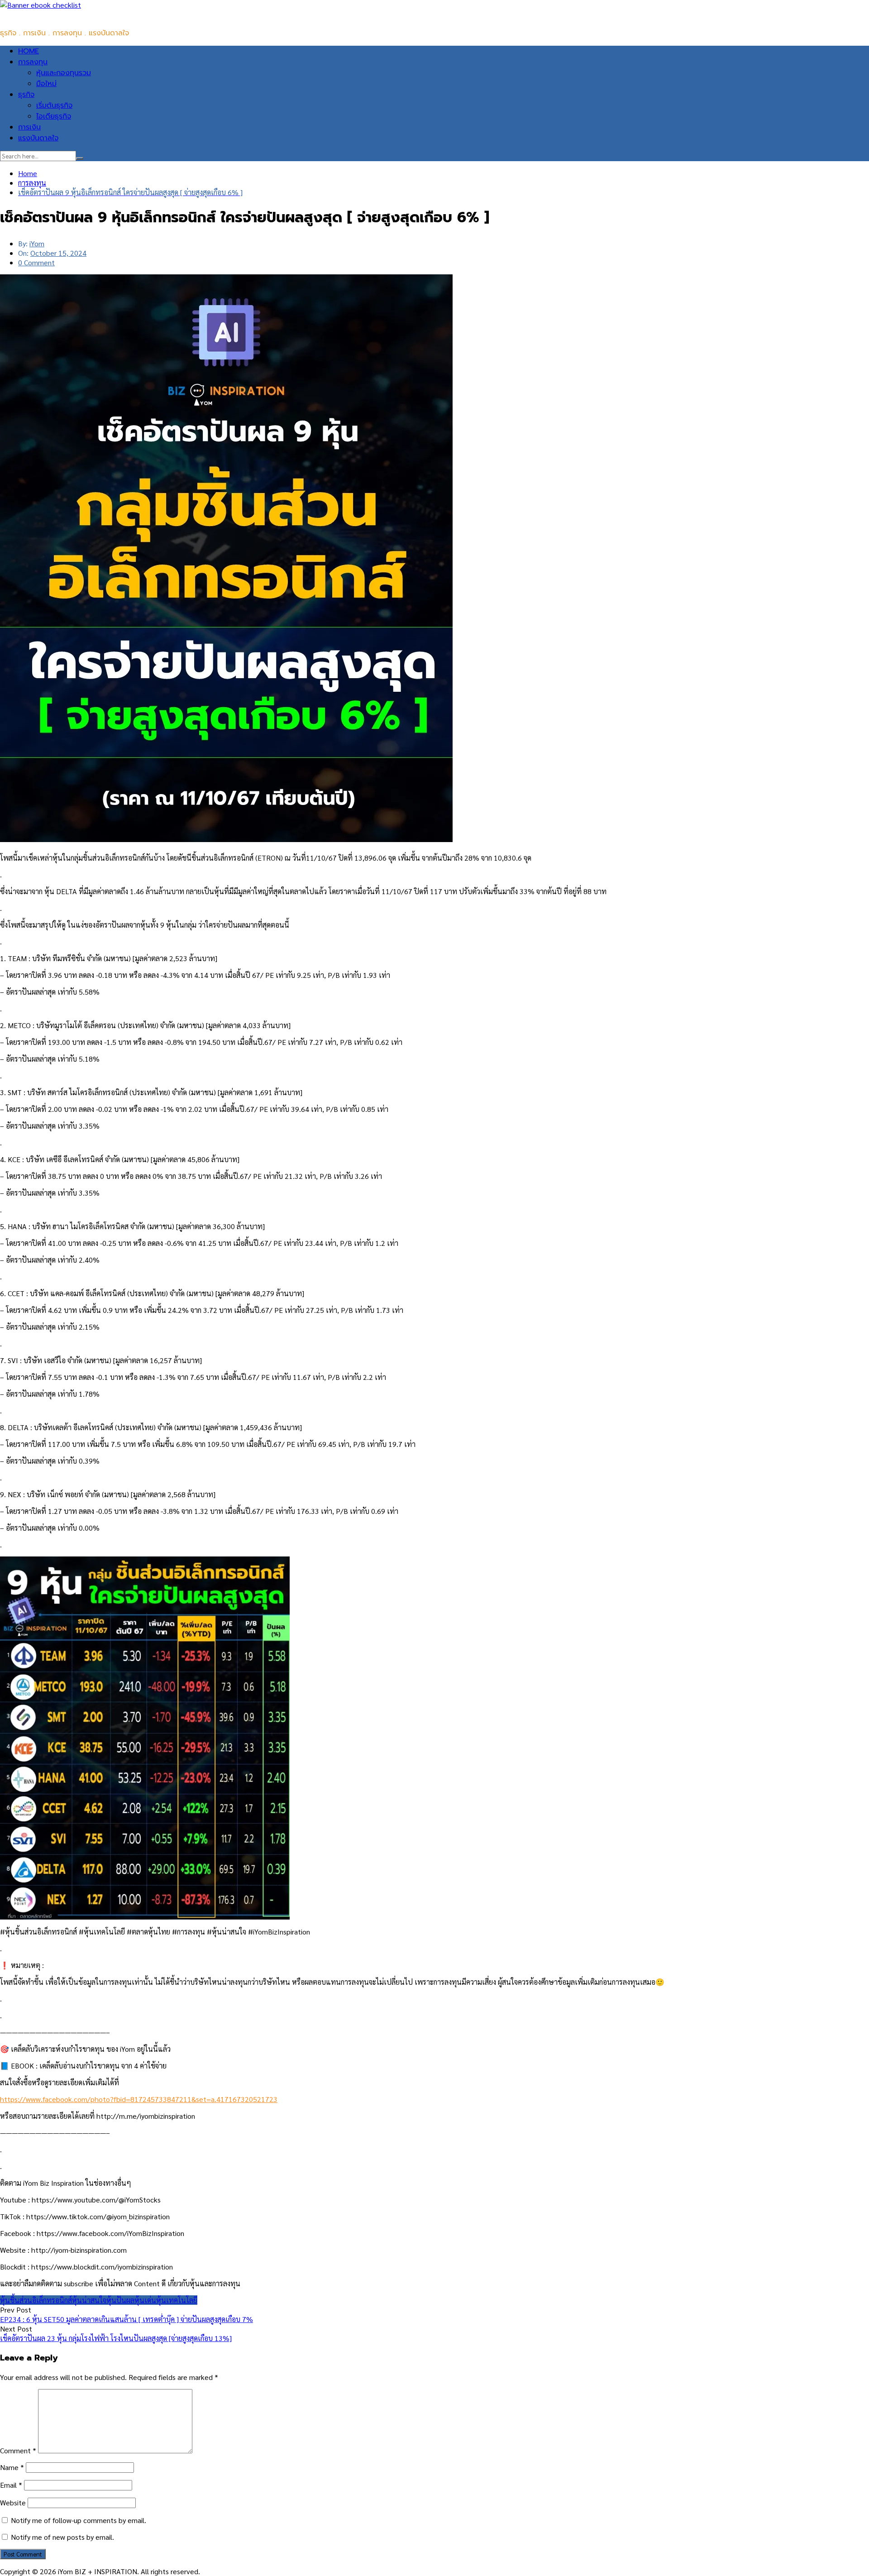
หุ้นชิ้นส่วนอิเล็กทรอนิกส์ (36, 2300)
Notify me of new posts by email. (62, 2537)
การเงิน (29, 127)
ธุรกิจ (26, 95)
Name (12, 2467)
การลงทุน (33, 62)
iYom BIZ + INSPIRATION (41, 15)
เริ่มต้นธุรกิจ (54, 105)
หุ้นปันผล (120, 2300)
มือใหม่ (46, 84)
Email (11, 2485)
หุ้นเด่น (145, 2300)
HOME (29, 51)
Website (13, 2502)
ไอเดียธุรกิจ (54, 116)
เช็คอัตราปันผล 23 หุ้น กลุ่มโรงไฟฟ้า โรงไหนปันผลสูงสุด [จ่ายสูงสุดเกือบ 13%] (116, 2338)
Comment (18, 2450)
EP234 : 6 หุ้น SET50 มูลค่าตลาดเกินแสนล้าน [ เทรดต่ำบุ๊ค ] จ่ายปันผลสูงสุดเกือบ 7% (127, 2319)
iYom (37, 243)
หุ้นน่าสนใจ (89, 2300)
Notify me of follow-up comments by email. (79, 2520)
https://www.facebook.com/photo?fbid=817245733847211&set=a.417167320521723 (139, 2099)
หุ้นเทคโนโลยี (177, 2300)
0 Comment (36, 262)
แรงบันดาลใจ (38, 138)
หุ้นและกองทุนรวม (64, 73)
